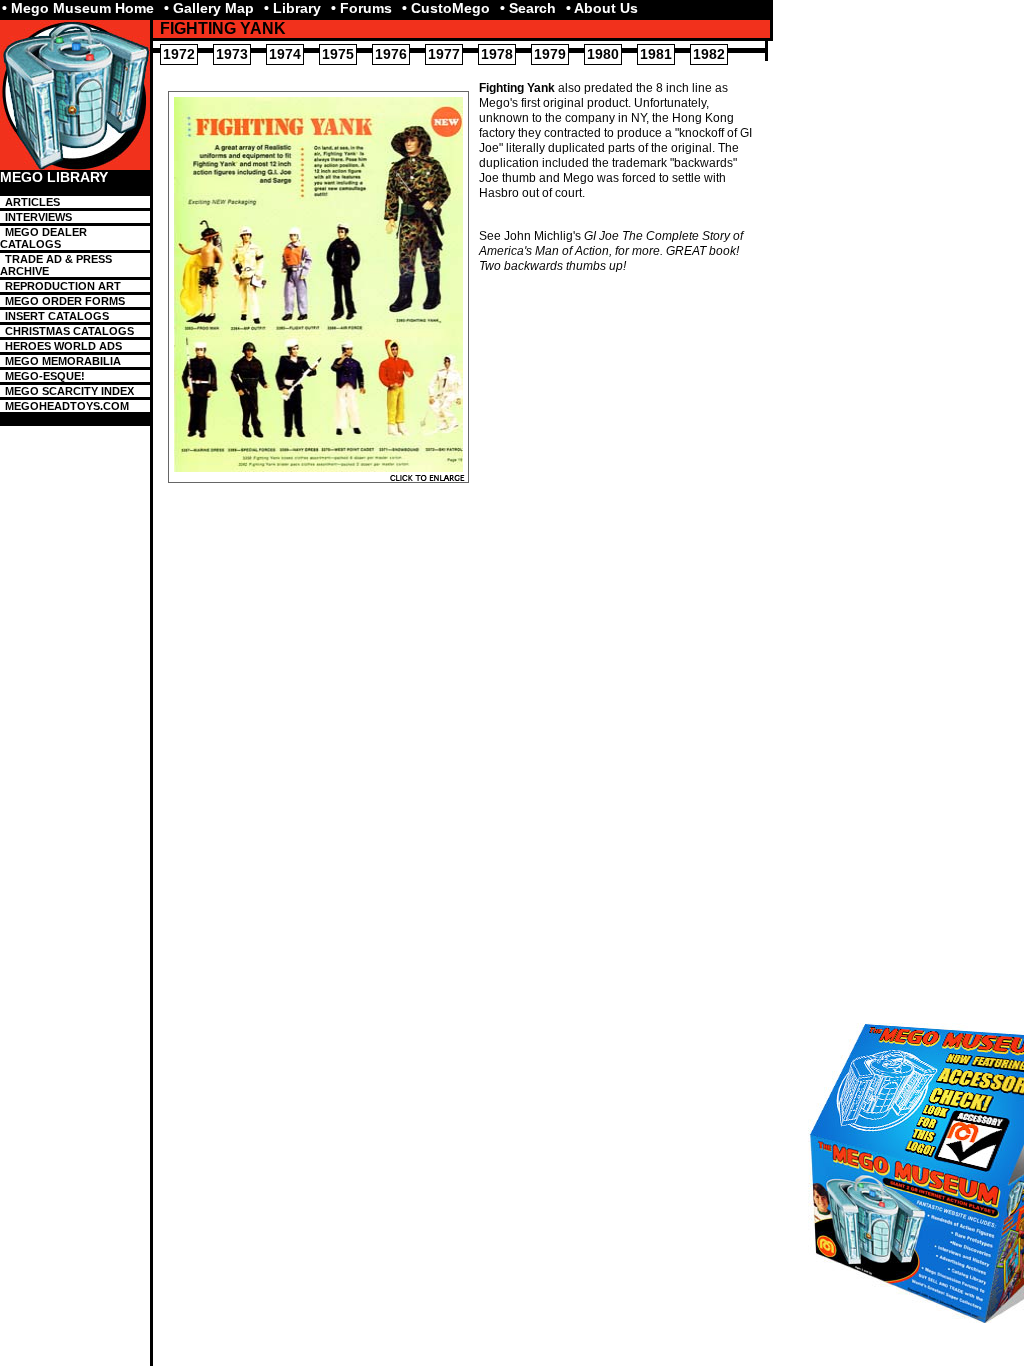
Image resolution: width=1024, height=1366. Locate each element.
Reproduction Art (63, 286)
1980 (603, 54)
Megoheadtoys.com (67, 406)
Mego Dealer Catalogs (43, 238)
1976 (391, 54)
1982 (709, 54)
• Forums (361, 8)
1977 (444, 54)
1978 (497, 54)
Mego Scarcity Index (69, 391)
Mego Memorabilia (63, 361)
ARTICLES (32, 202)
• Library (292, 8)
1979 (550, 54)
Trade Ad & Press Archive (56, 265)
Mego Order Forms (65, 301)
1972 (179, 54)
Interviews (38, 217)
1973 (232, 54)
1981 (656, 54)
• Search (528, 8)
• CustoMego (446, 8)
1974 (285, 54)
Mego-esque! (45, 376)
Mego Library (54, 177)
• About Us (602, 8)
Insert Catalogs (57, 316)
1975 (338, 54)
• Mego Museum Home (78, 8)
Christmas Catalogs (69, 331)
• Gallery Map (209, 8)
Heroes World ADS (63, 346)
